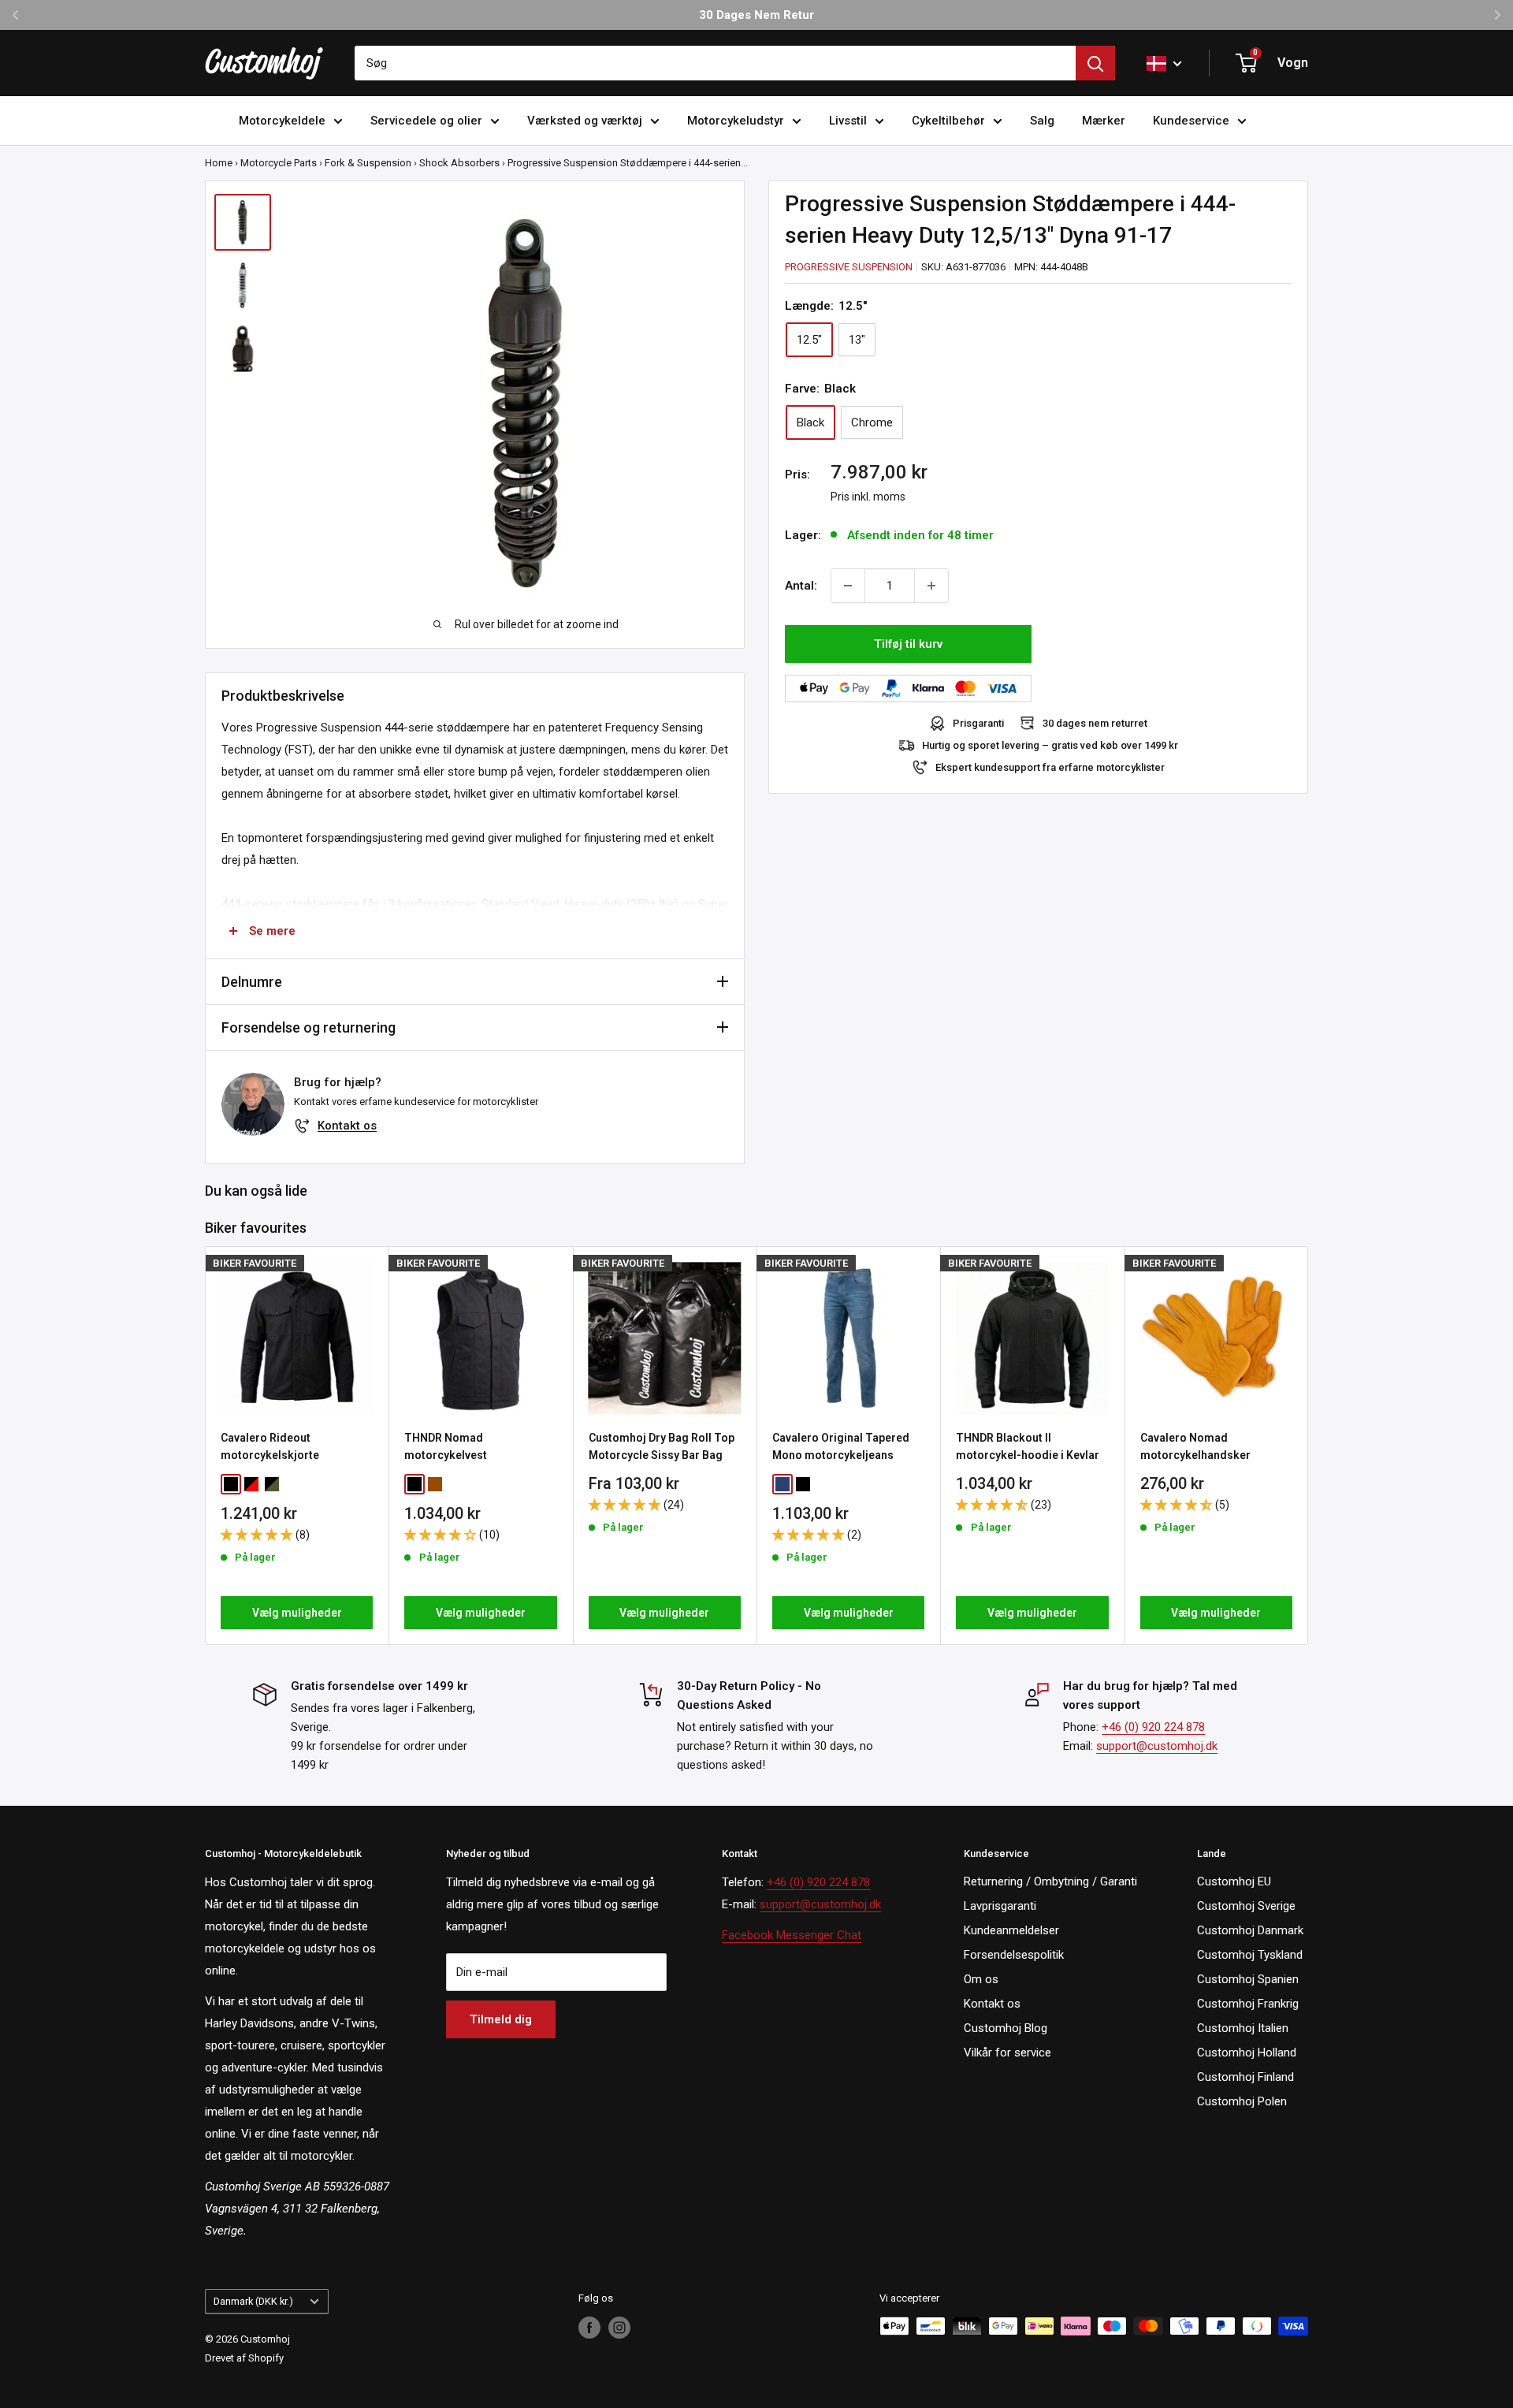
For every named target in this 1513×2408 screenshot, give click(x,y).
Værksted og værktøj (585, 121)
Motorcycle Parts (279, 163)
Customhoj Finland (1245, 2077)
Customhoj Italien (1243, 2028)
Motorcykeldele (282, 121)
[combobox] (715, 63)
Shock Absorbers (459, 163)
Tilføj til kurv (908, 644)
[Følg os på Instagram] (619, 2328)
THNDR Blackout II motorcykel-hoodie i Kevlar (1028, 1446)
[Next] (1309, 1446)
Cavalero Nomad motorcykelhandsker (1195, 1446)
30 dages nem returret (1095, 723)
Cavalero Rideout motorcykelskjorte (270, 1446)
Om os (981, 1979)
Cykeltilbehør (948, 121)
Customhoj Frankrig (1248, 2004)
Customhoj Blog (1006, 2028)
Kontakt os (347, 1126)
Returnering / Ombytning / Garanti (1050, 1881)
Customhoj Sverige (1246, 1906)
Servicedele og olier (426, 121)
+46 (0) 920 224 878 (1153, 1727)
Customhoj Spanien (1248, 1979)
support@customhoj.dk (1157, 1746)
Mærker (1104, 121)
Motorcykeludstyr (736, 121)
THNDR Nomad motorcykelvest (446, 1446)
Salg (1042, 121)
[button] (258, 1535)
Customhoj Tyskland (1250, 1955)
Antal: (801, 586)
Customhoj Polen (1242, 2101)
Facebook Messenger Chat (792, 1935)
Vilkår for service (1007, 2053)
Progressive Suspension (849, 267)
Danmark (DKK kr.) (253, 2301)
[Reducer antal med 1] (848, 586)
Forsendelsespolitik (1014, 1955)
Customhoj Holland (1247, 2053)
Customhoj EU (1234, 1881)
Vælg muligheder (297, 1613)
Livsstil (848, 121)
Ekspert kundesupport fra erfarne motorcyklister (1050, 767)
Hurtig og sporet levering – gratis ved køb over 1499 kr (1050, 745)
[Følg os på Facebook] (589, 2328)
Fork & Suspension (368, 163)
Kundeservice (1191, 121)
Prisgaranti (978, 723)
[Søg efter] (1095, 63)
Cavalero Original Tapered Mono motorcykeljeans (841, 1446)
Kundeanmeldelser (1011, 1930)
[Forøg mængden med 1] (931, 586)
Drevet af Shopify (244, 2358)
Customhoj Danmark (1250, 1930)
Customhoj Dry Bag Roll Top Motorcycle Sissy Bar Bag (662, 1446)
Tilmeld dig (501, 2019)
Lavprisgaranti (1000, 1906)
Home (219, 163)
